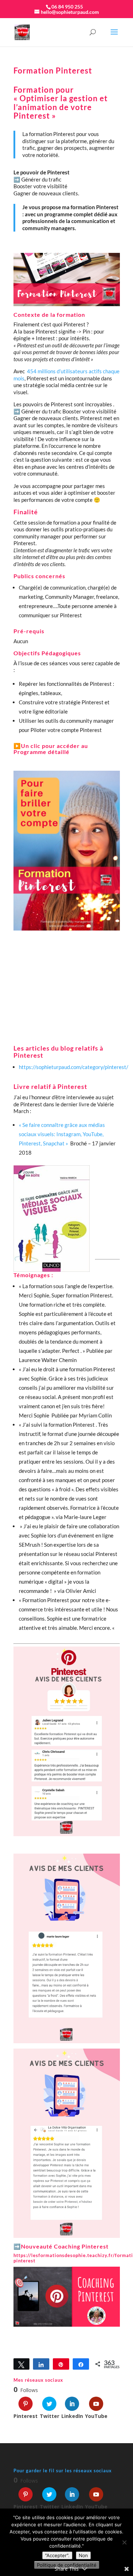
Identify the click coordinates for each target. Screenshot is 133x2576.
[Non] (124, 2542)
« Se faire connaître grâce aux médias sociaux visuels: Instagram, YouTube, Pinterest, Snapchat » (62, 1134)
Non (83, 2555)
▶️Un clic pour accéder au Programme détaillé (51, 749)
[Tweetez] (22, 2364)
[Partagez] (41, 2364)
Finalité (26, 512)
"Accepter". (57, 2555)
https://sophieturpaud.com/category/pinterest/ (74, 1067)
